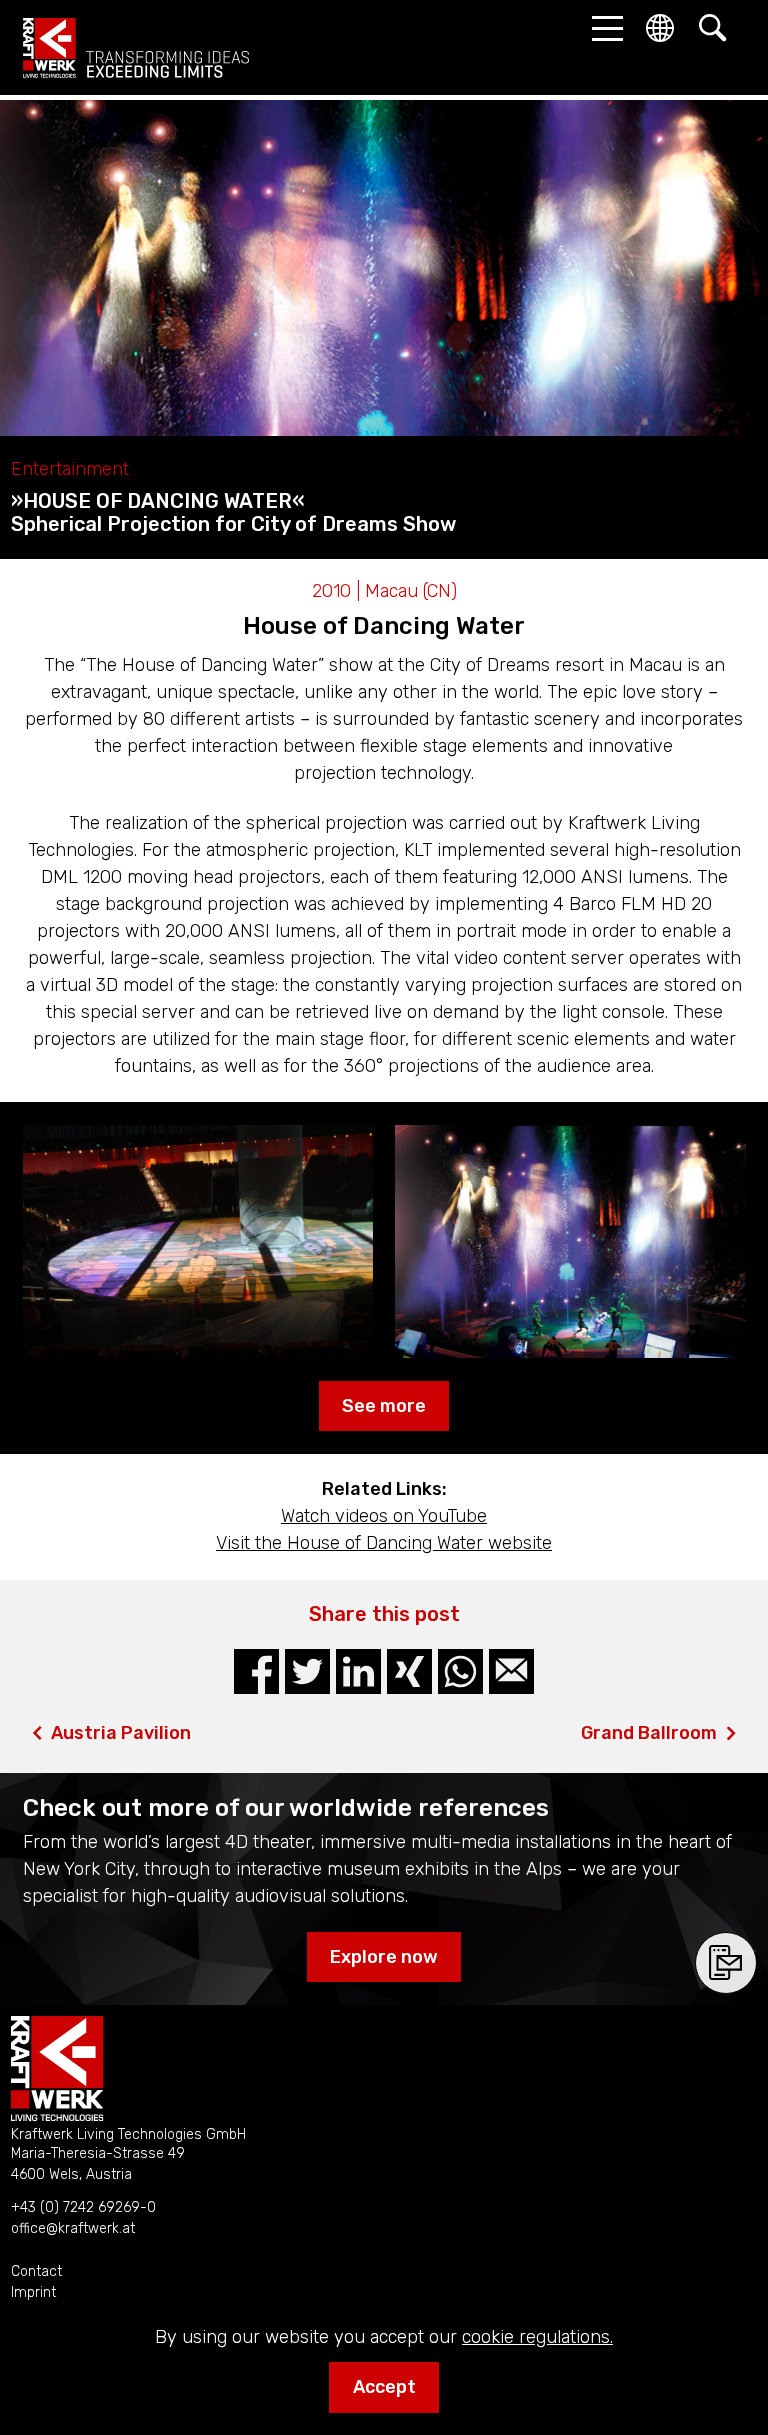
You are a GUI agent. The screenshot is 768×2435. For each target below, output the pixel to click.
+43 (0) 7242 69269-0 (83, 2207)
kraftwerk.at (136, 48)
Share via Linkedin (358, 1671)
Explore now (384, 1957)
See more (384, 1406)
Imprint (33, 2292)
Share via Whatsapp (460, 1671)
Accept (384, 2387)
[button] (602, 28)
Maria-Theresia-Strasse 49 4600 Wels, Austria (98, 2164)
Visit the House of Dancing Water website (384, 1543)
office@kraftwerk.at (73, 2228)
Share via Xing (409, 1671)
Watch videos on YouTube (384, 1516)
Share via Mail (511, 1671)
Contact (36, 2271)
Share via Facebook (256, 1671)
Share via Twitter (307, 1671)
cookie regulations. (537, 2337)
